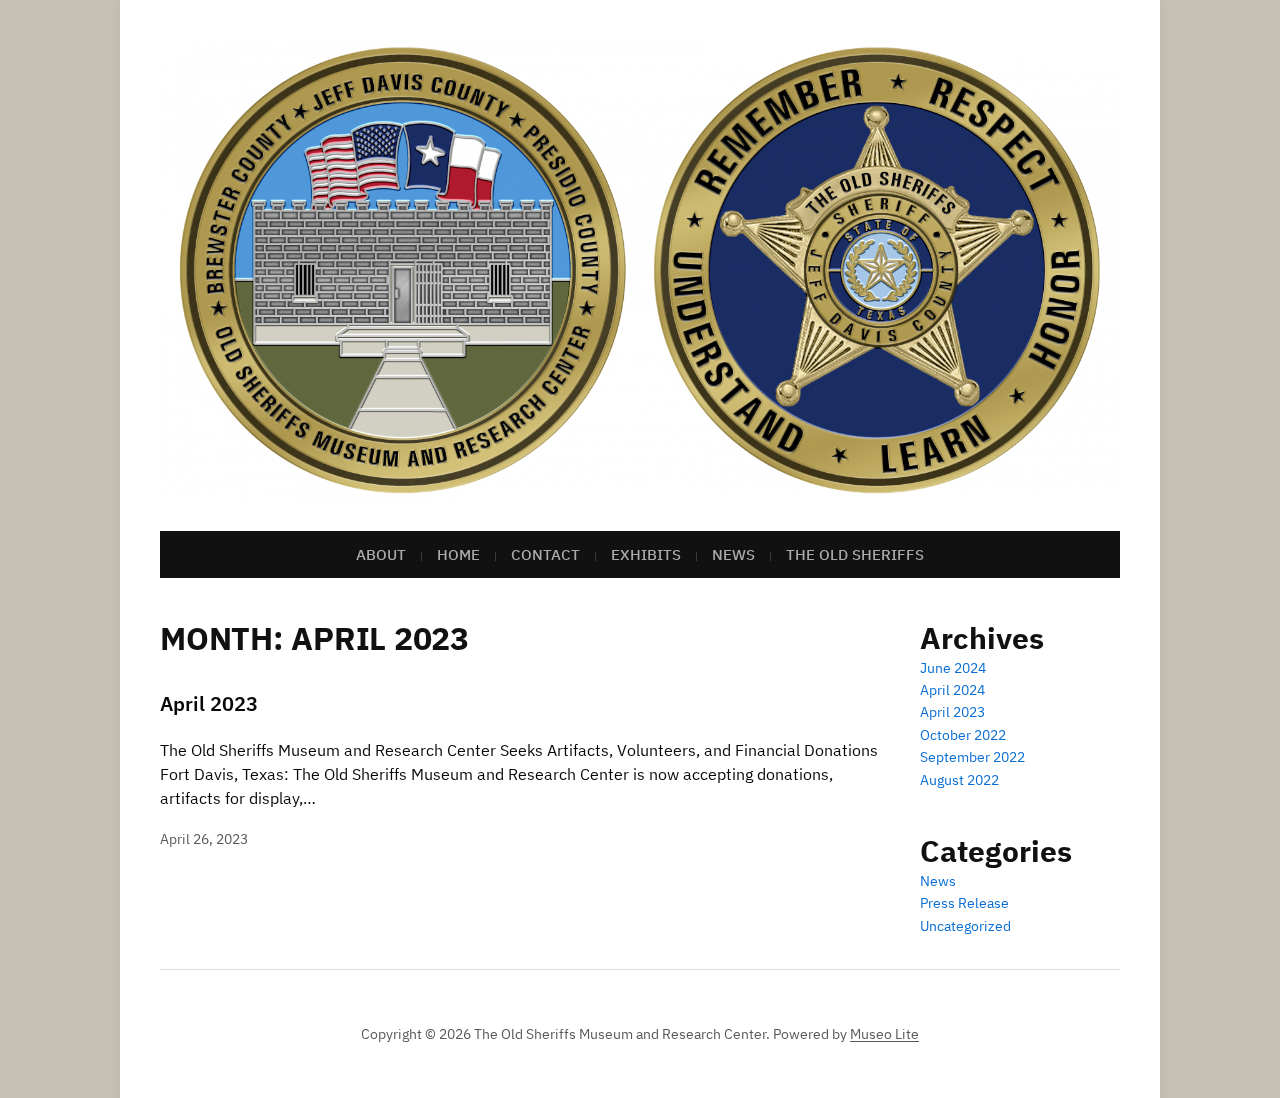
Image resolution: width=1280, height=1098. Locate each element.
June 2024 (953, 668)
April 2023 (209, 703)
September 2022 (972, 757)
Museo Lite (884, 1034)
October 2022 (963, 735)
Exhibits (646, 554)
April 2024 (952, 690)
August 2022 (959, 780)
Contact (545, 554)
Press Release (964, 903)
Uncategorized (965, 926)
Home (458, 554)
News (733, 554)
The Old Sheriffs (855, 554)
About (381, 554)
